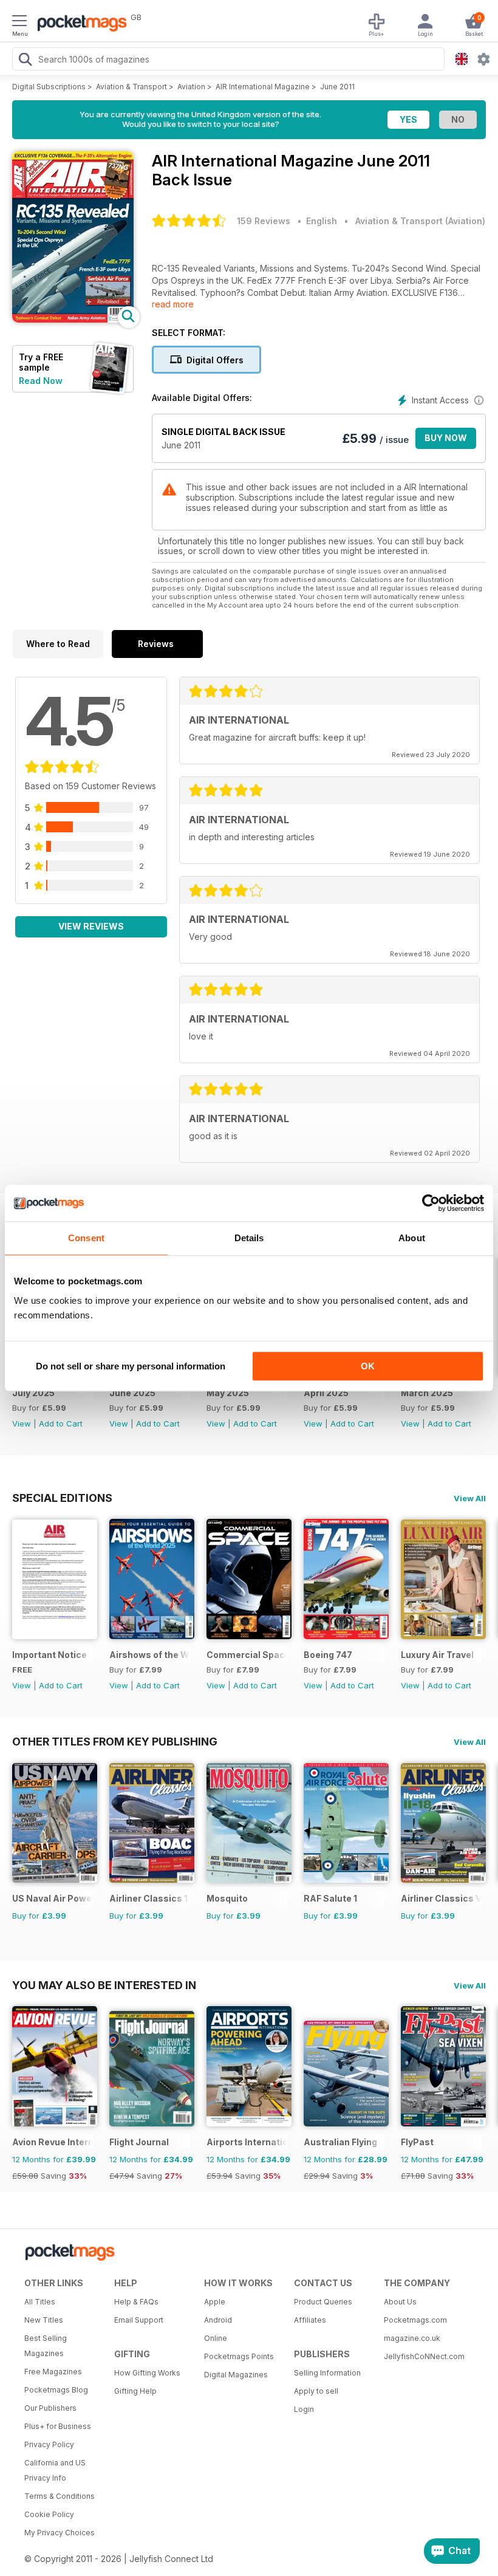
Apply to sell (316, 2391)
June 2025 (132, 1393)
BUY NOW (446, 438)
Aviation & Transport (131, 87)
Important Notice (49, 1655)
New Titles (44, 2320)
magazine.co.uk (412, 2338)
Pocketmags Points (239, 2356)
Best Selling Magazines (46, 2346)
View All (470, 1498)
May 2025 (228, 1393)
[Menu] (19, 22)
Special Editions (62, 1498)
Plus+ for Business (58, 2426)
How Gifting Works (147, 2373)
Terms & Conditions (60, 2496)
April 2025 (326, 1393)
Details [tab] (249, 1238)
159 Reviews (264, 221)
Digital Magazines (236, 2375)
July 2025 (33, 1393)
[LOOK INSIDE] (73, 319)
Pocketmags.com (415, 2320)
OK (368, 1366)
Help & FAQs (136, 2302)
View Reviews (91, 926)
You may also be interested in (104, 1985)
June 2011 (337, 87)
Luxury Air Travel (437, 1655)
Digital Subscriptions (49, 87)
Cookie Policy (49, 2514)
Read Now (41, 381)
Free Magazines (53, 2372)
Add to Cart (61, 1423)
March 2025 (427, 1393)
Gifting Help (135, 2391)
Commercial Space (247, 1655)
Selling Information (327, 2373)
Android (218, 2320)
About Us (400, 2302)
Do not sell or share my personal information (131, 1366)
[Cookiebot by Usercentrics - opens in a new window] (431, 1203)
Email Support (139, 2320)
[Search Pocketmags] (25, 61)
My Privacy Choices (60, 2533)
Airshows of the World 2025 (150, 1655)
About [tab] (412, 1238)
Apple (215, 2302)
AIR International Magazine (263, 87)
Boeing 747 (328, 1655)
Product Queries (323, 2302)
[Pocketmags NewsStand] (79, 24)
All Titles (40, 2302)
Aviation (191, 87)
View (22, 1423)
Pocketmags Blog (56, 2390)
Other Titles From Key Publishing (115, 1741)
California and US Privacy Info (55, 2470)
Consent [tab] (86, 1238)
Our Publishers (50, 2408)
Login (304, 2409)
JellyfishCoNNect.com (424, 2356)
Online (216, 2338)
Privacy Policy (49, 2444)
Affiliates (310, 2320)
